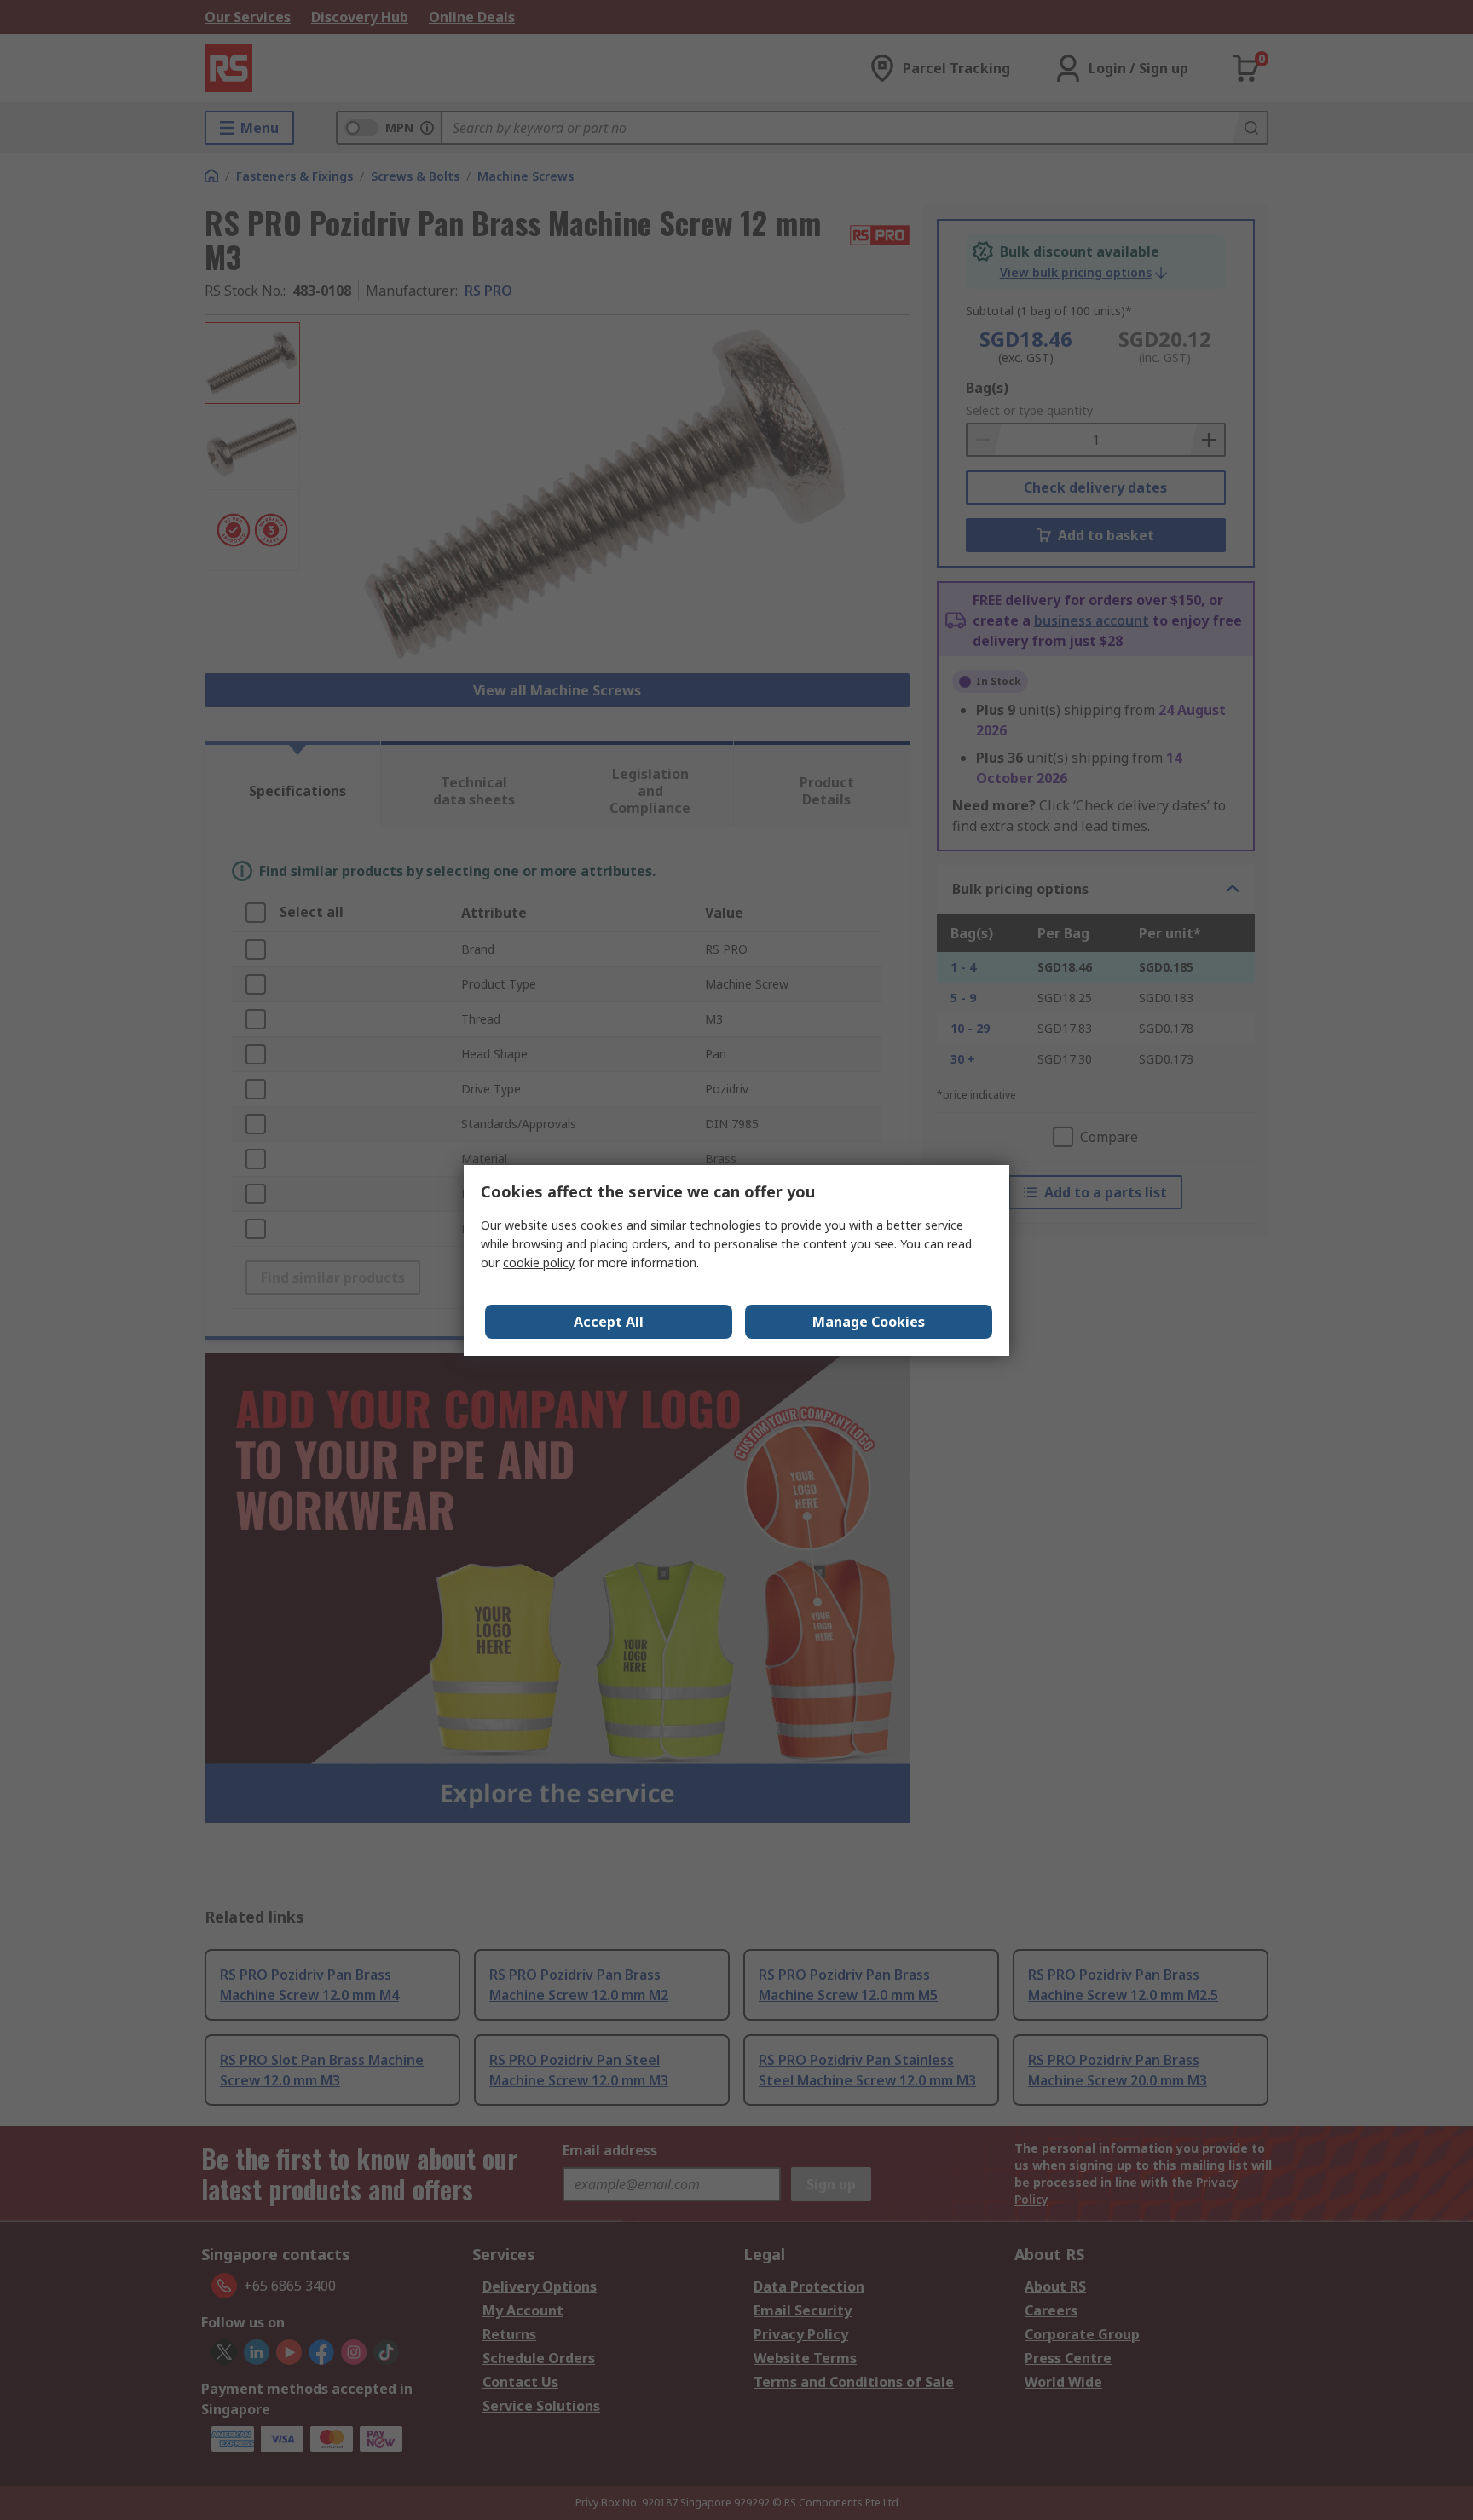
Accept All (609, 1322)
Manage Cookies (869, 1322)
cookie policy (539, 1263)
